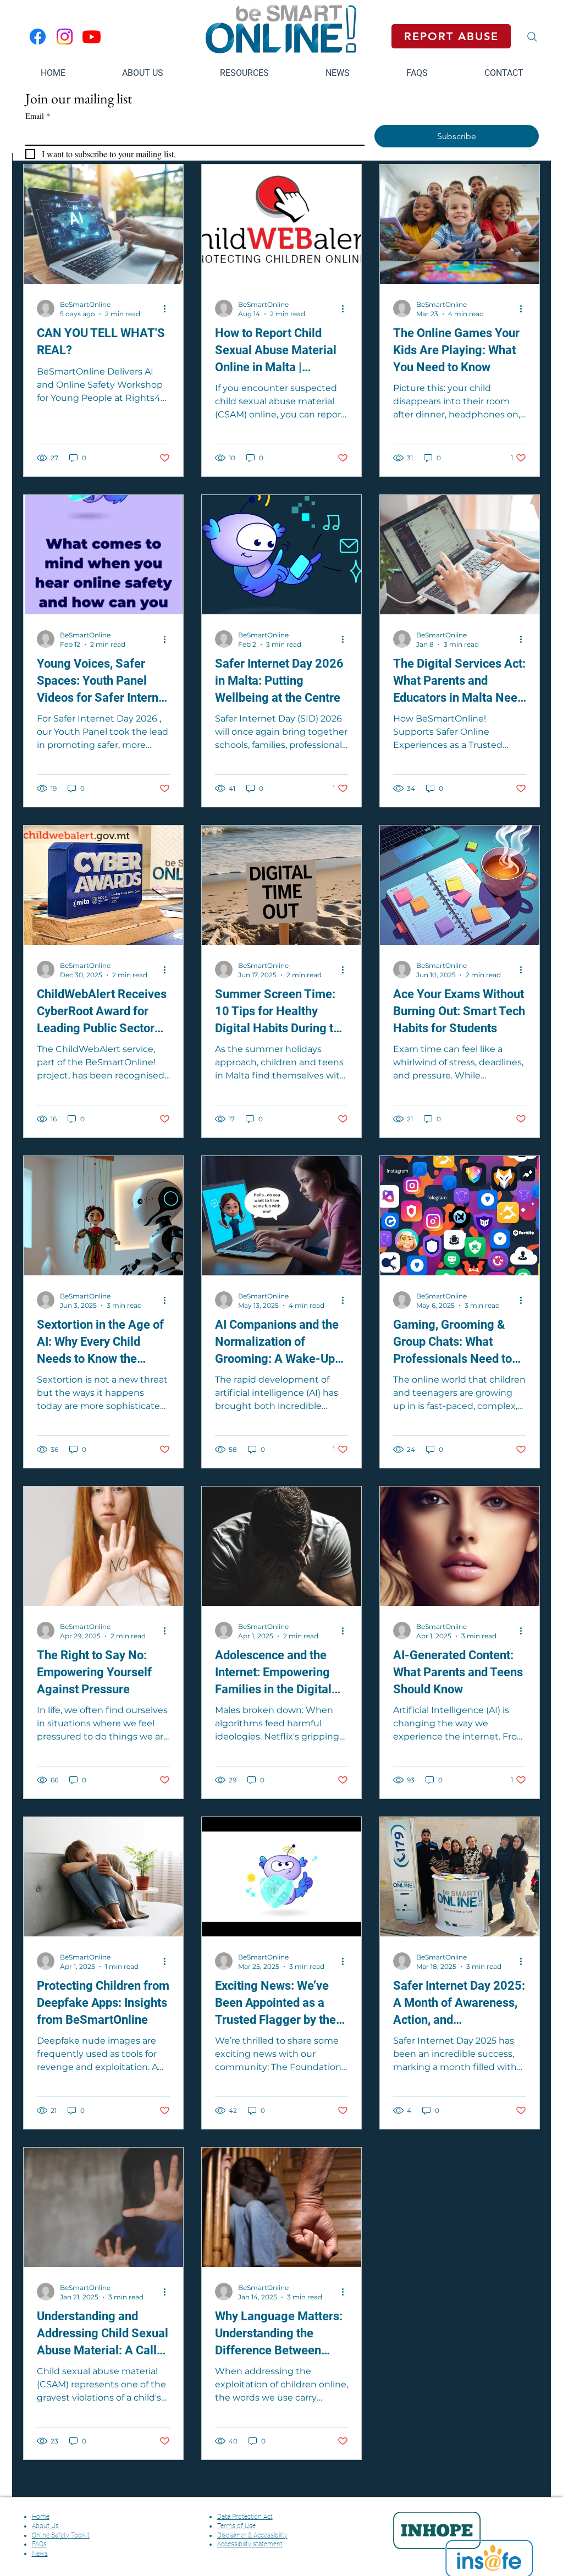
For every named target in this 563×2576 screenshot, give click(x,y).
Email (38, 116)
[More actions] (168, 309)
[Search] (532, 37)
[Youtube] (92, 37)
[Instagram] (65, 37)
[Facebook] (38, 37)
